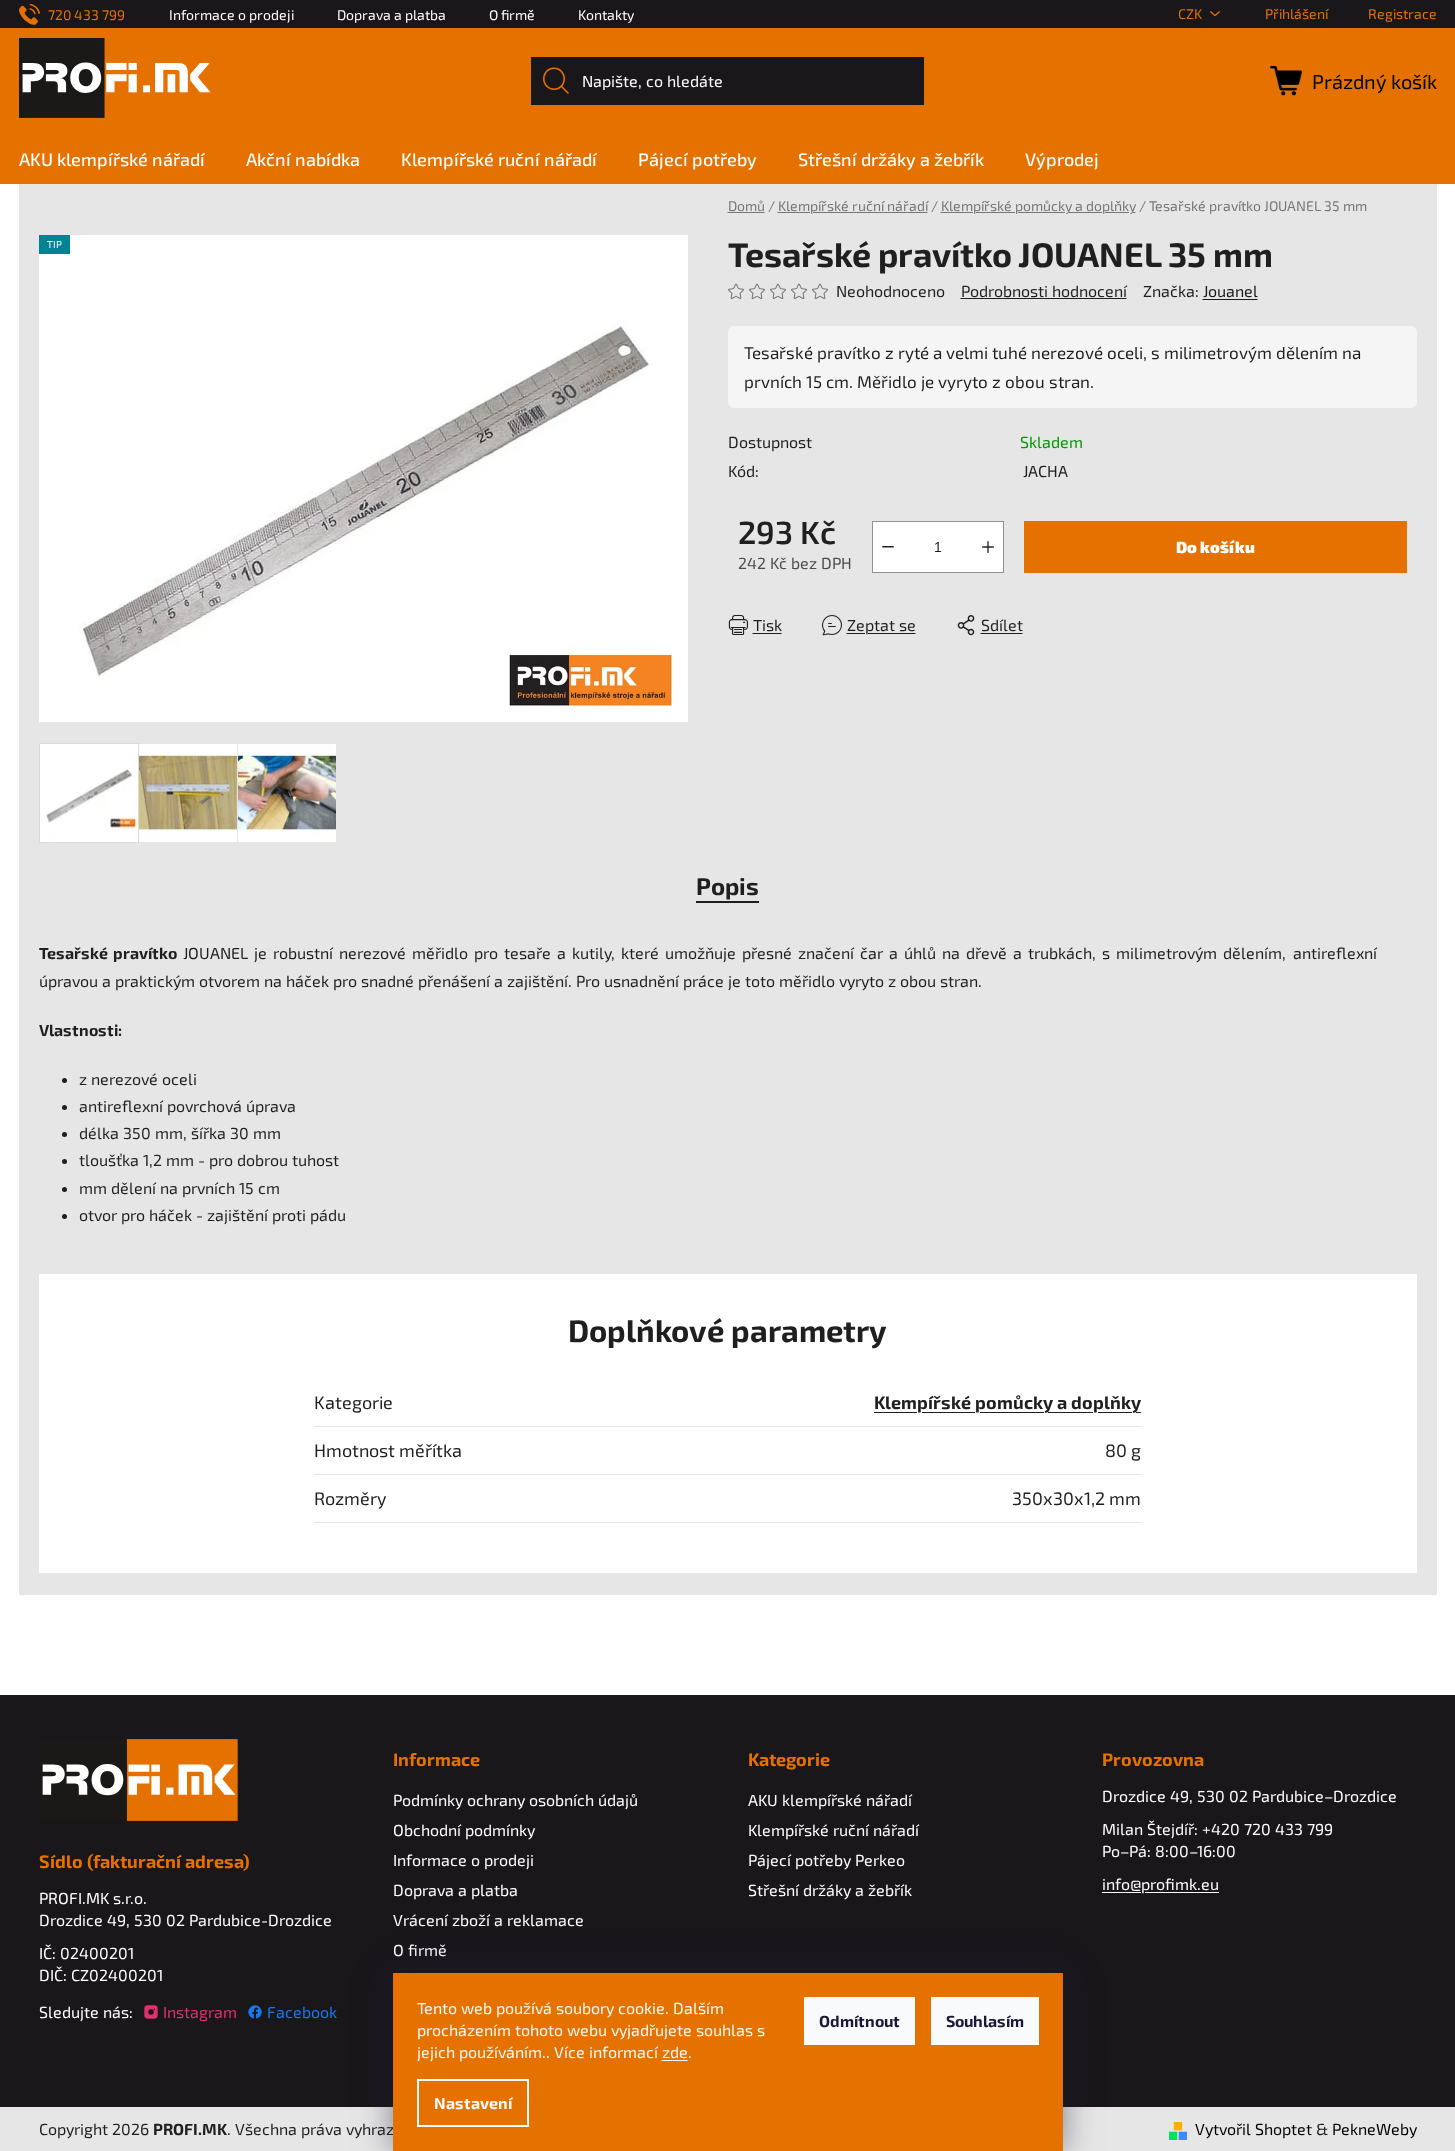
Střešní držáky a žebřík (830, 1889)
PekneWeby (1374, 2128)
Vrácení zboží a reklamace (488, 1919)
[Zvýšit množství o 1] (988, 547)
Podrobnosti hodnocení (1044, 290)
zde (675, 2051)
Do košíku (1215, 546)
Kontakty (606, 14)
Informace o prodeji (231, 14)
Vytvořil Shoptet (1253, 2128)
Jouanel (1230, 290)
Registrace (1402, 13)
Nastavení (473, 2102)
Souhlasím (985, 2020)
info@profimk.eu (1160, 1883)
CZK (1190, 13)
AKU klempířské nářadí (830, 1799)
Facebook (302, 2011)
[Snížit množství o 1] (888, 547)
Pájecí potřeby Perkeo (826, 1859)
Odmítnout (859, 2020)
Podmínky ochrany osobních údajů (515, 1799)
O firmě (512, 14)
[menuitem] (122, 159)
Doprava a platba (391, 14)
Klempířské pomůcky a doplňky (1007, 1402)
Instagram (200, 2011)
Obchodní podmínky (464, 1829)
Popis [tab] (727, 885)
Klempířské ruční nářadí (833, 1829)
